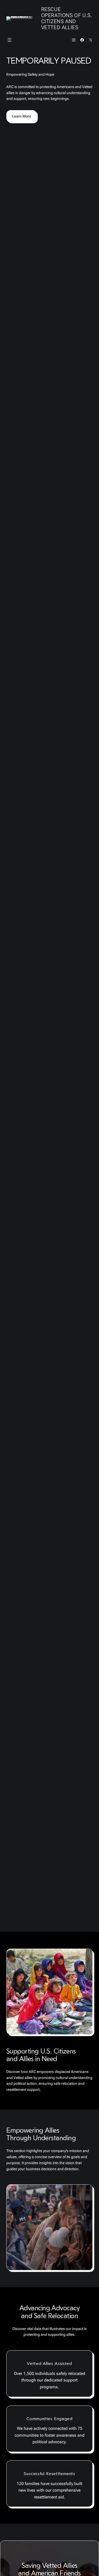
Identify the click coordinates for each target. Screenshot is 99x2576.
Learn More (22, 116)
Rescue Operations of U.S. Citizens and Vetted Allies (67, 18)
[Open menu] (10, 40)
